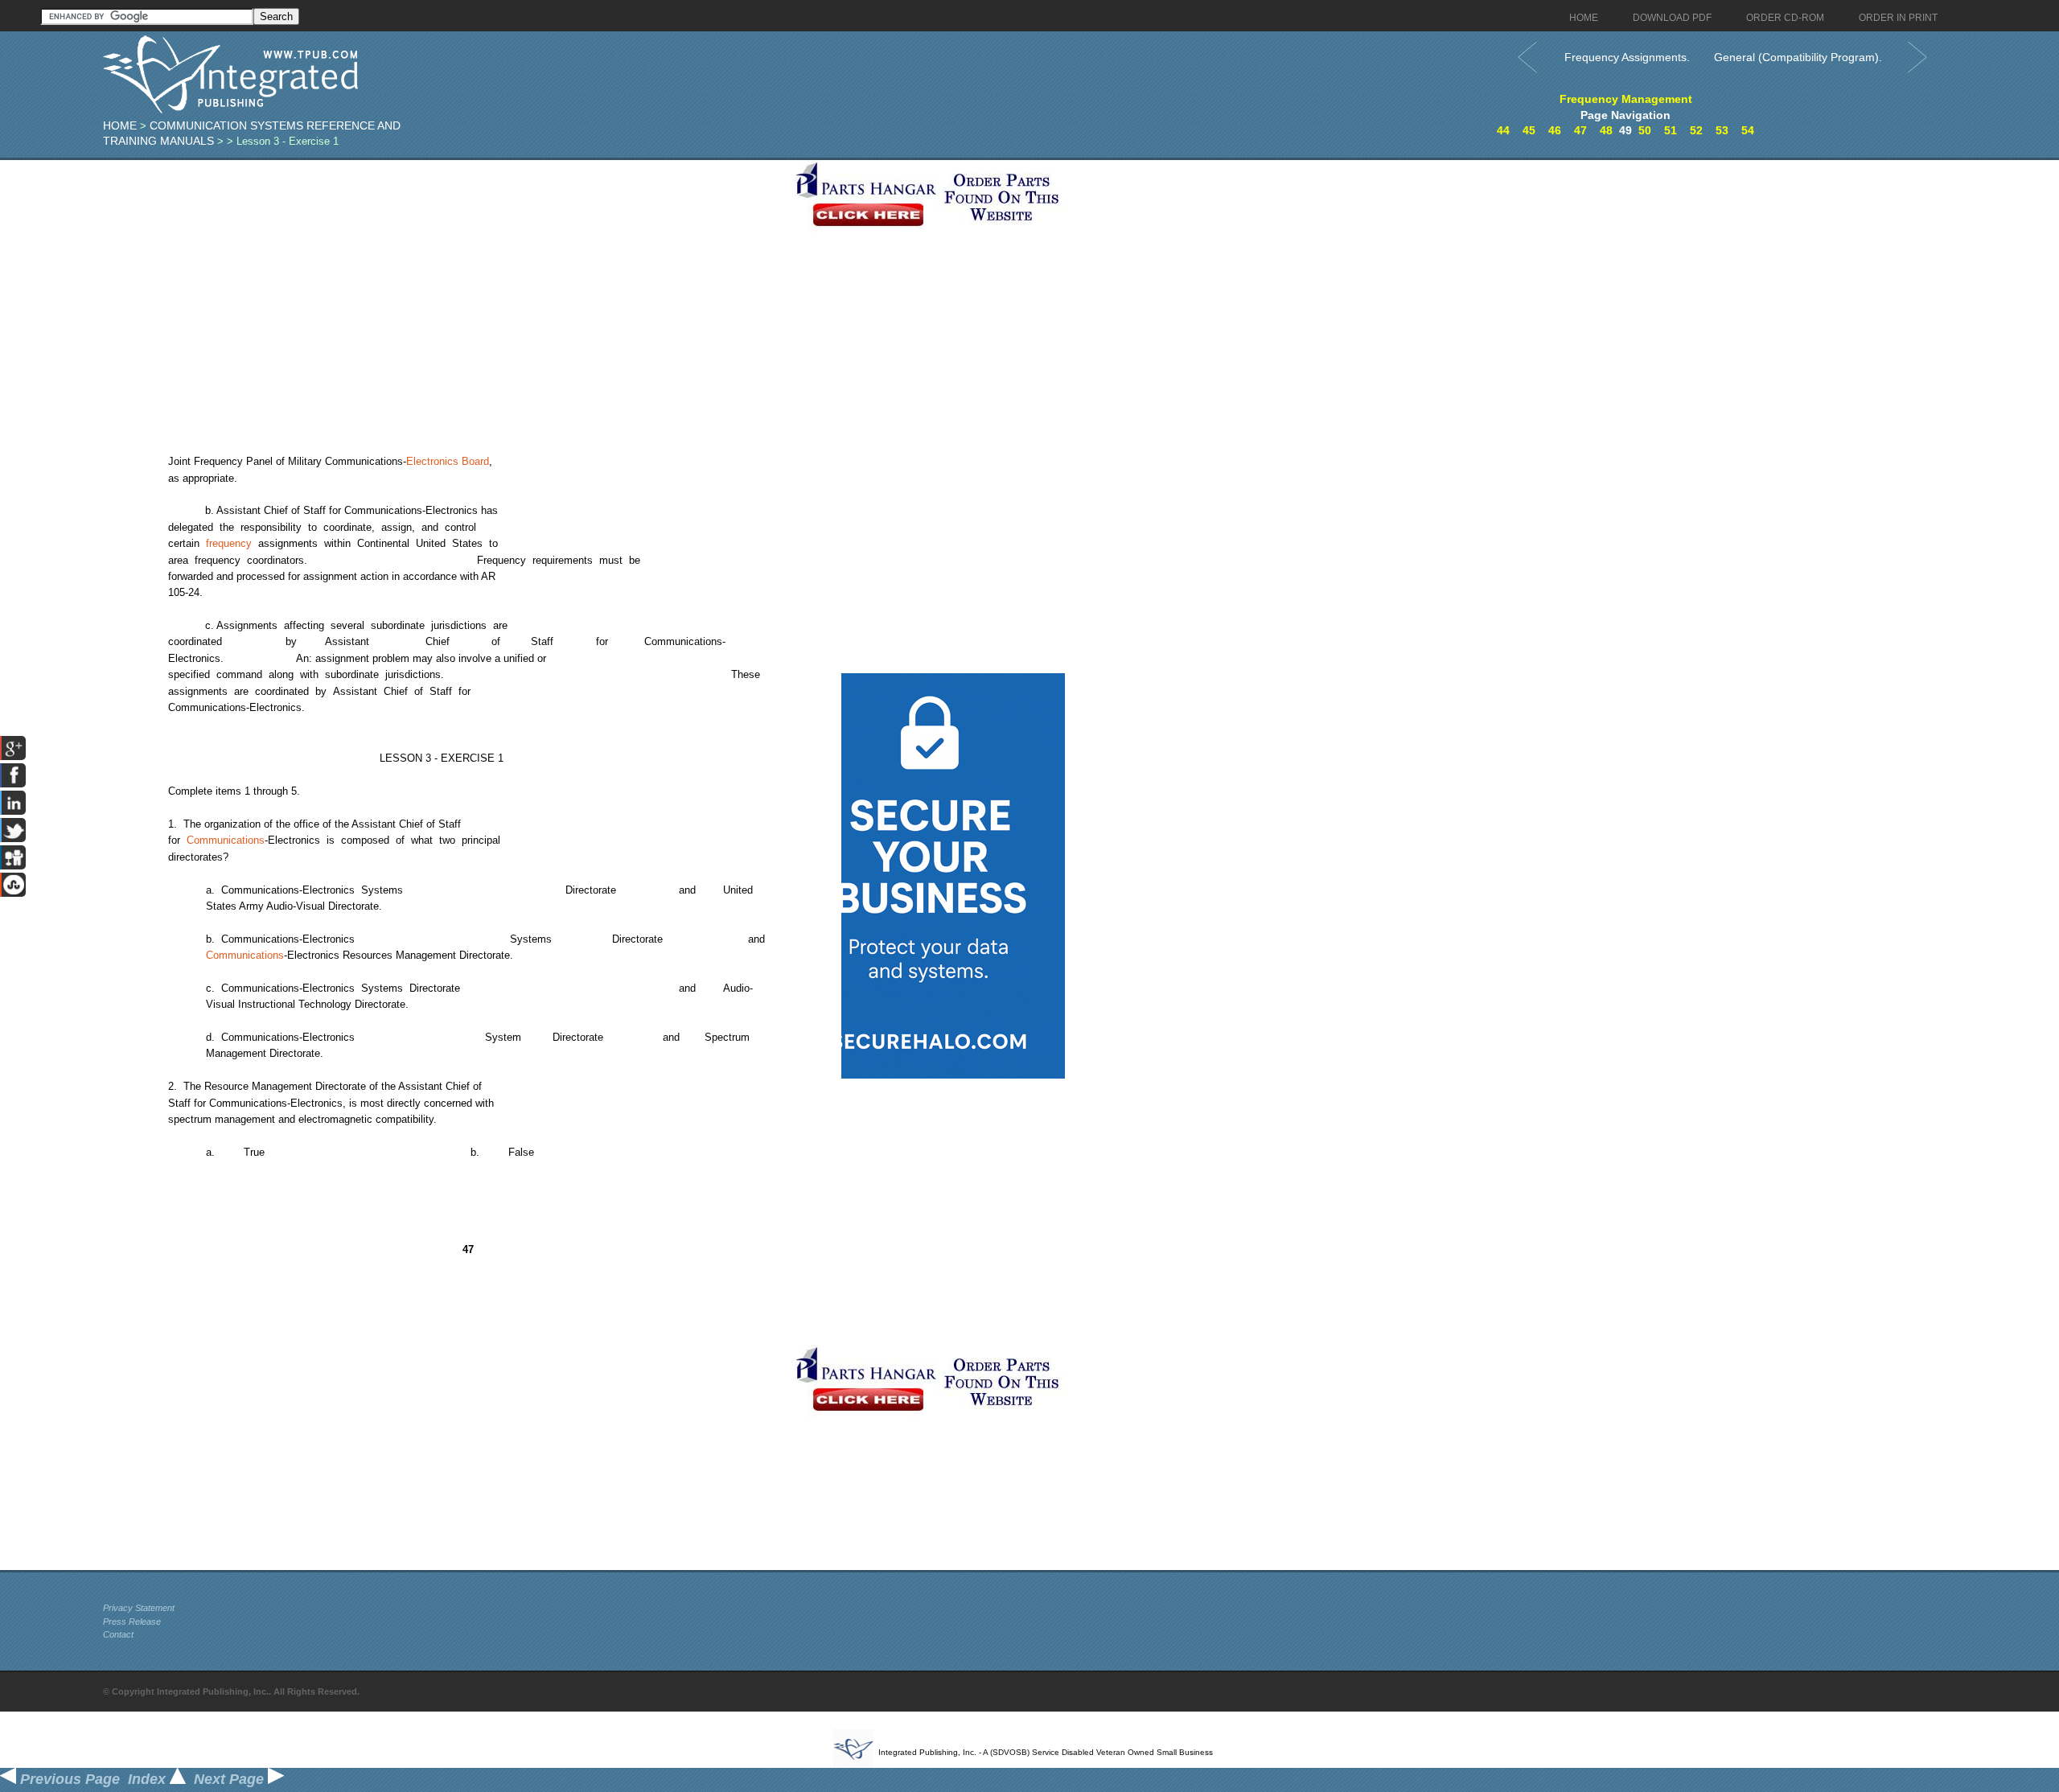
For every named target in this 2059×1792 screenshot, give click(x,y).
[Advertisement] (445, 273)
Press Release (132, 1621)
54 (1748, 130)
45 (1529, 130)
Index (149, 1779)
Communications (226, 840)
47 (1580, 130)
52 (1696, 130)
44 (1503, 130)
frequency (229, 543)
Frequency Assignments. (1627, 57)
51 (1671, 130)
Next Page (231, 1779)
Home (120, 125)
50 (1645, 130)
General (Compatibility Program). (1798, 57)
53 (1722, 130)
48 (1606, 130)
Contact (118, 1634)
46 (1555, 130)
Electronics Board (448, 461)
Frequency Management (1626, 99)
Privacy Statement (139, 1608)
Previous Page (68, 1779)
